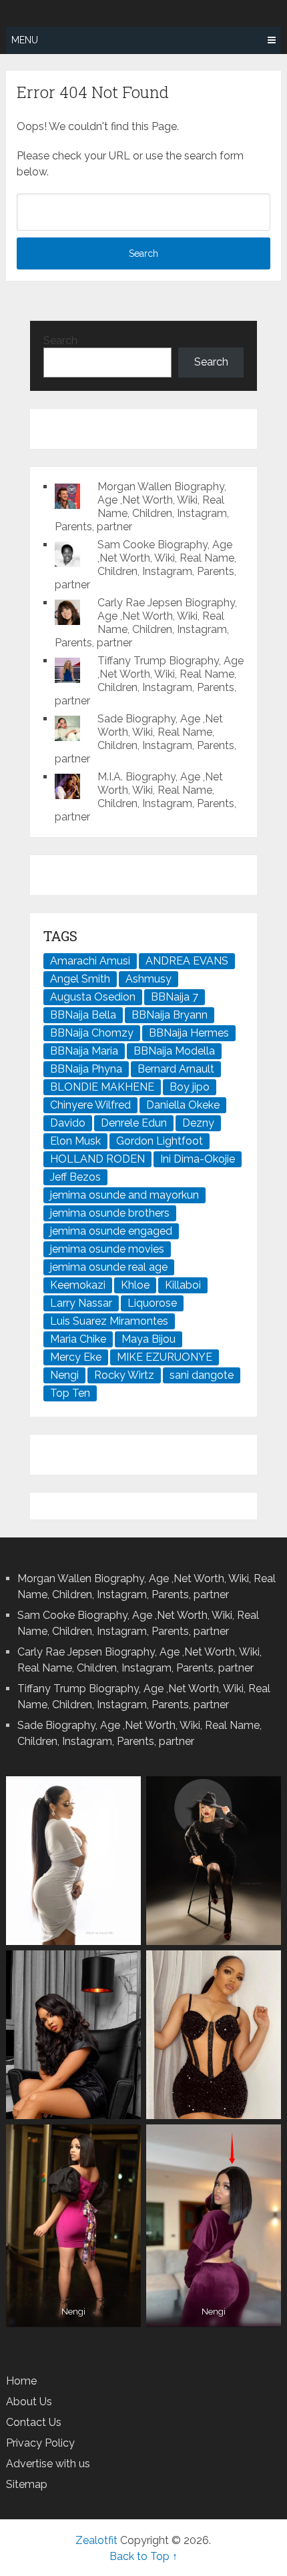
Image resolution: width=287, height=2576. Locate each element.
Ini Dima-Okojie (198, 1159)
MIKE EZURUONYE (165, 1357)
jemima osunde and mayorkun (124, 1195)
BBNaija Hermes (189, 1033)
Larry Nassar (81, 1303)
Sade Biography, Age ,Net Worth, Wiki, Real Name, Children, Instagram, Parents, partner (146, 739)
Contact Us (34, 2422)
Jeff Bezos (75, 1177)
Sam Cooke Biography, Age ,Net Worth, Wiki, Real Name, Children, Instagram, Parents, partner (146, 565)
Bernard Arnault (176, 1069)
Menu (25, 40)
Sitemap (27, 2484)
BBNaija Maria (84, 1051)
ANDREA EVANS (187, 961)
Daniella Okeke (183, 1105)
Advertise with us (48, 2464)
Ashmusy (149, 979)
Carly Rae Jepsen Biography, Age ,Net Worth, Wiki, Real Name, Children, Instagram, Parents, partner (146, 623)
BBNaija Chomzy (92, 1033)
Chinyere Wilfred (90, 1105)
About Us (29, 2402)
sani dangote (202, 1375)
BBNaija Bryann (170, 1015)
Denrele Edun (134, 1123)
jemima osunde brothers (110, 1213)
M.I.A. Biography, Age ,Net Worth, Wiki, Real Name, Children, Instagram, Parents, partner (146, 797)
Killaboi (183, 1285)
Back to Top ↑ (143, 2556)
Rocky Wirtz (124, 1375)
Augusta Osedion (93, 997)
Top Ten (70, 1393)
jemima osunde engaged (111, 1231)
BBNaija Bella (83, 1015)
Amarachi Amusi (90, 961)
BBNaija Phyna (86, 1069)
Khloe (135, 1285)
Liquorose (152, 1303)
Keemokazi (78, 1285)
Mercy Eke (76, 1357)
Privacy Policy (40, 2443)
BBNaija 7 (175, 997)
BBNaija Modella (174, 1051)
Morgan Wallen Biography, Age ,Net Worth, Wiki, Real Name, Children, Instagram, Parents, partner (142, 507)
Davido (68, 1123)
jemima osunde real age (109, 1267)
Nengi (64, 1375)
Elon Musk (75, 1141)
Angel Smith (80, 979)
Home (21, 2381)
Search (60, 341)
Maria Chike (78, 1339)
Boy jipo (190, 1087)
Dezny (198, 1123)
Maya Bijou (149, 1339)
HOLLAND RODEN (97, 1159)
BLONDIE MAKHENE (102, 1087)
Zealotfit (96, 2540)
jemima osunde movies (107, 1249)
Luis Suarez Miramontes (109, 1321)
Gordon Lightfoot (160, 1141)
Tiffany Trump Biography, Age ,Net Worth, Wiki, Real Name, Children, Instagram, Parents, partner (149, 681)
